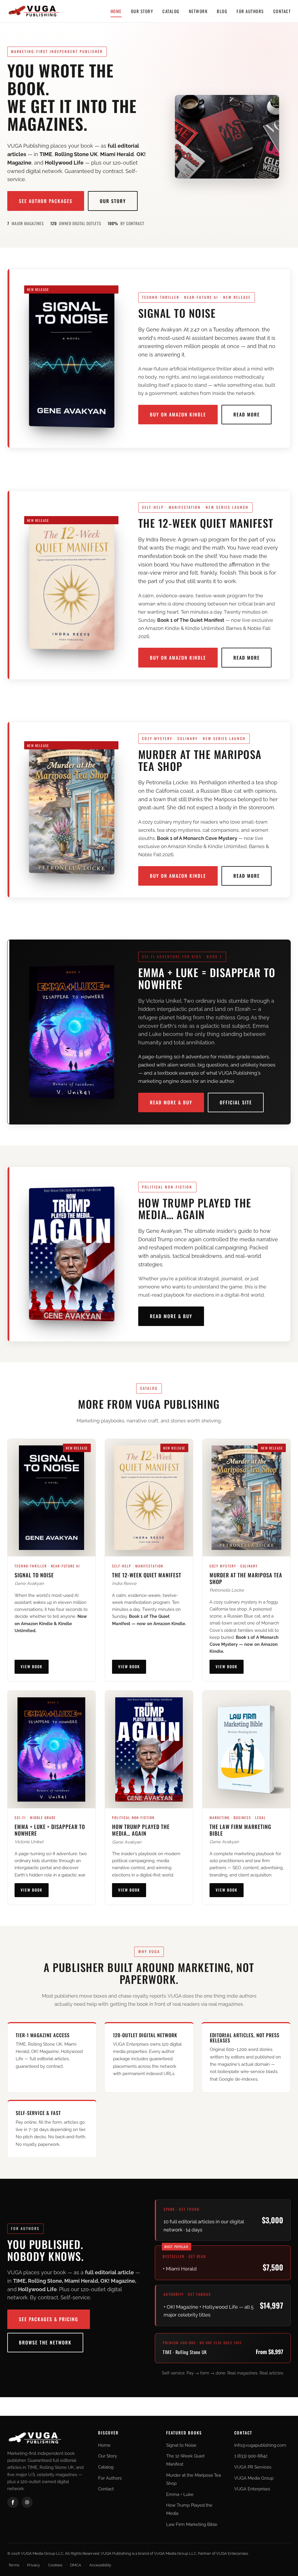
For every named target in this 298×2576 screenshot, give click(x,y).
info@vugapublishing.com (260, 2445)
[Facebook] (13, 2502)
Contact (282, 11)
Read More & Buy (171, 1102)
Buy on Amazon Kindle (178, 414)
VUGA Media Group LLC (175, 2553)
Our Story (142, 11)
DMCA (76, 2565)
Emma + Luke (180, 2494)
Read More (247, 414)
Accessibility (100, 2565)
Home (116, 11)
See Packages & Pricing (49, 2319)
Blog (222, 11)
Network (198, 11)
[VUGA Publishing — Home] (34, 11)
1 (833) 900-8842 (251, 2456)
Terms (14, 2565)
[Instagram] (27, 2502)
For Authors (250, 11)
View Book (32, 1666)
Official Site (236, 1102)
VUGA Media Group (254, 2478)
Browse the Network (45, 2342)
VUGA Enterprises (252, 2489)
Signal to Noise (181, 2445)
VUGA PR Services (253, 2467)
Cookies (55, 2565)
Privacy (33, 2565)
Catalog (171, 11)
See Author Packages (46, 201)
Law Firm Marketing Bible (192, 2524)
